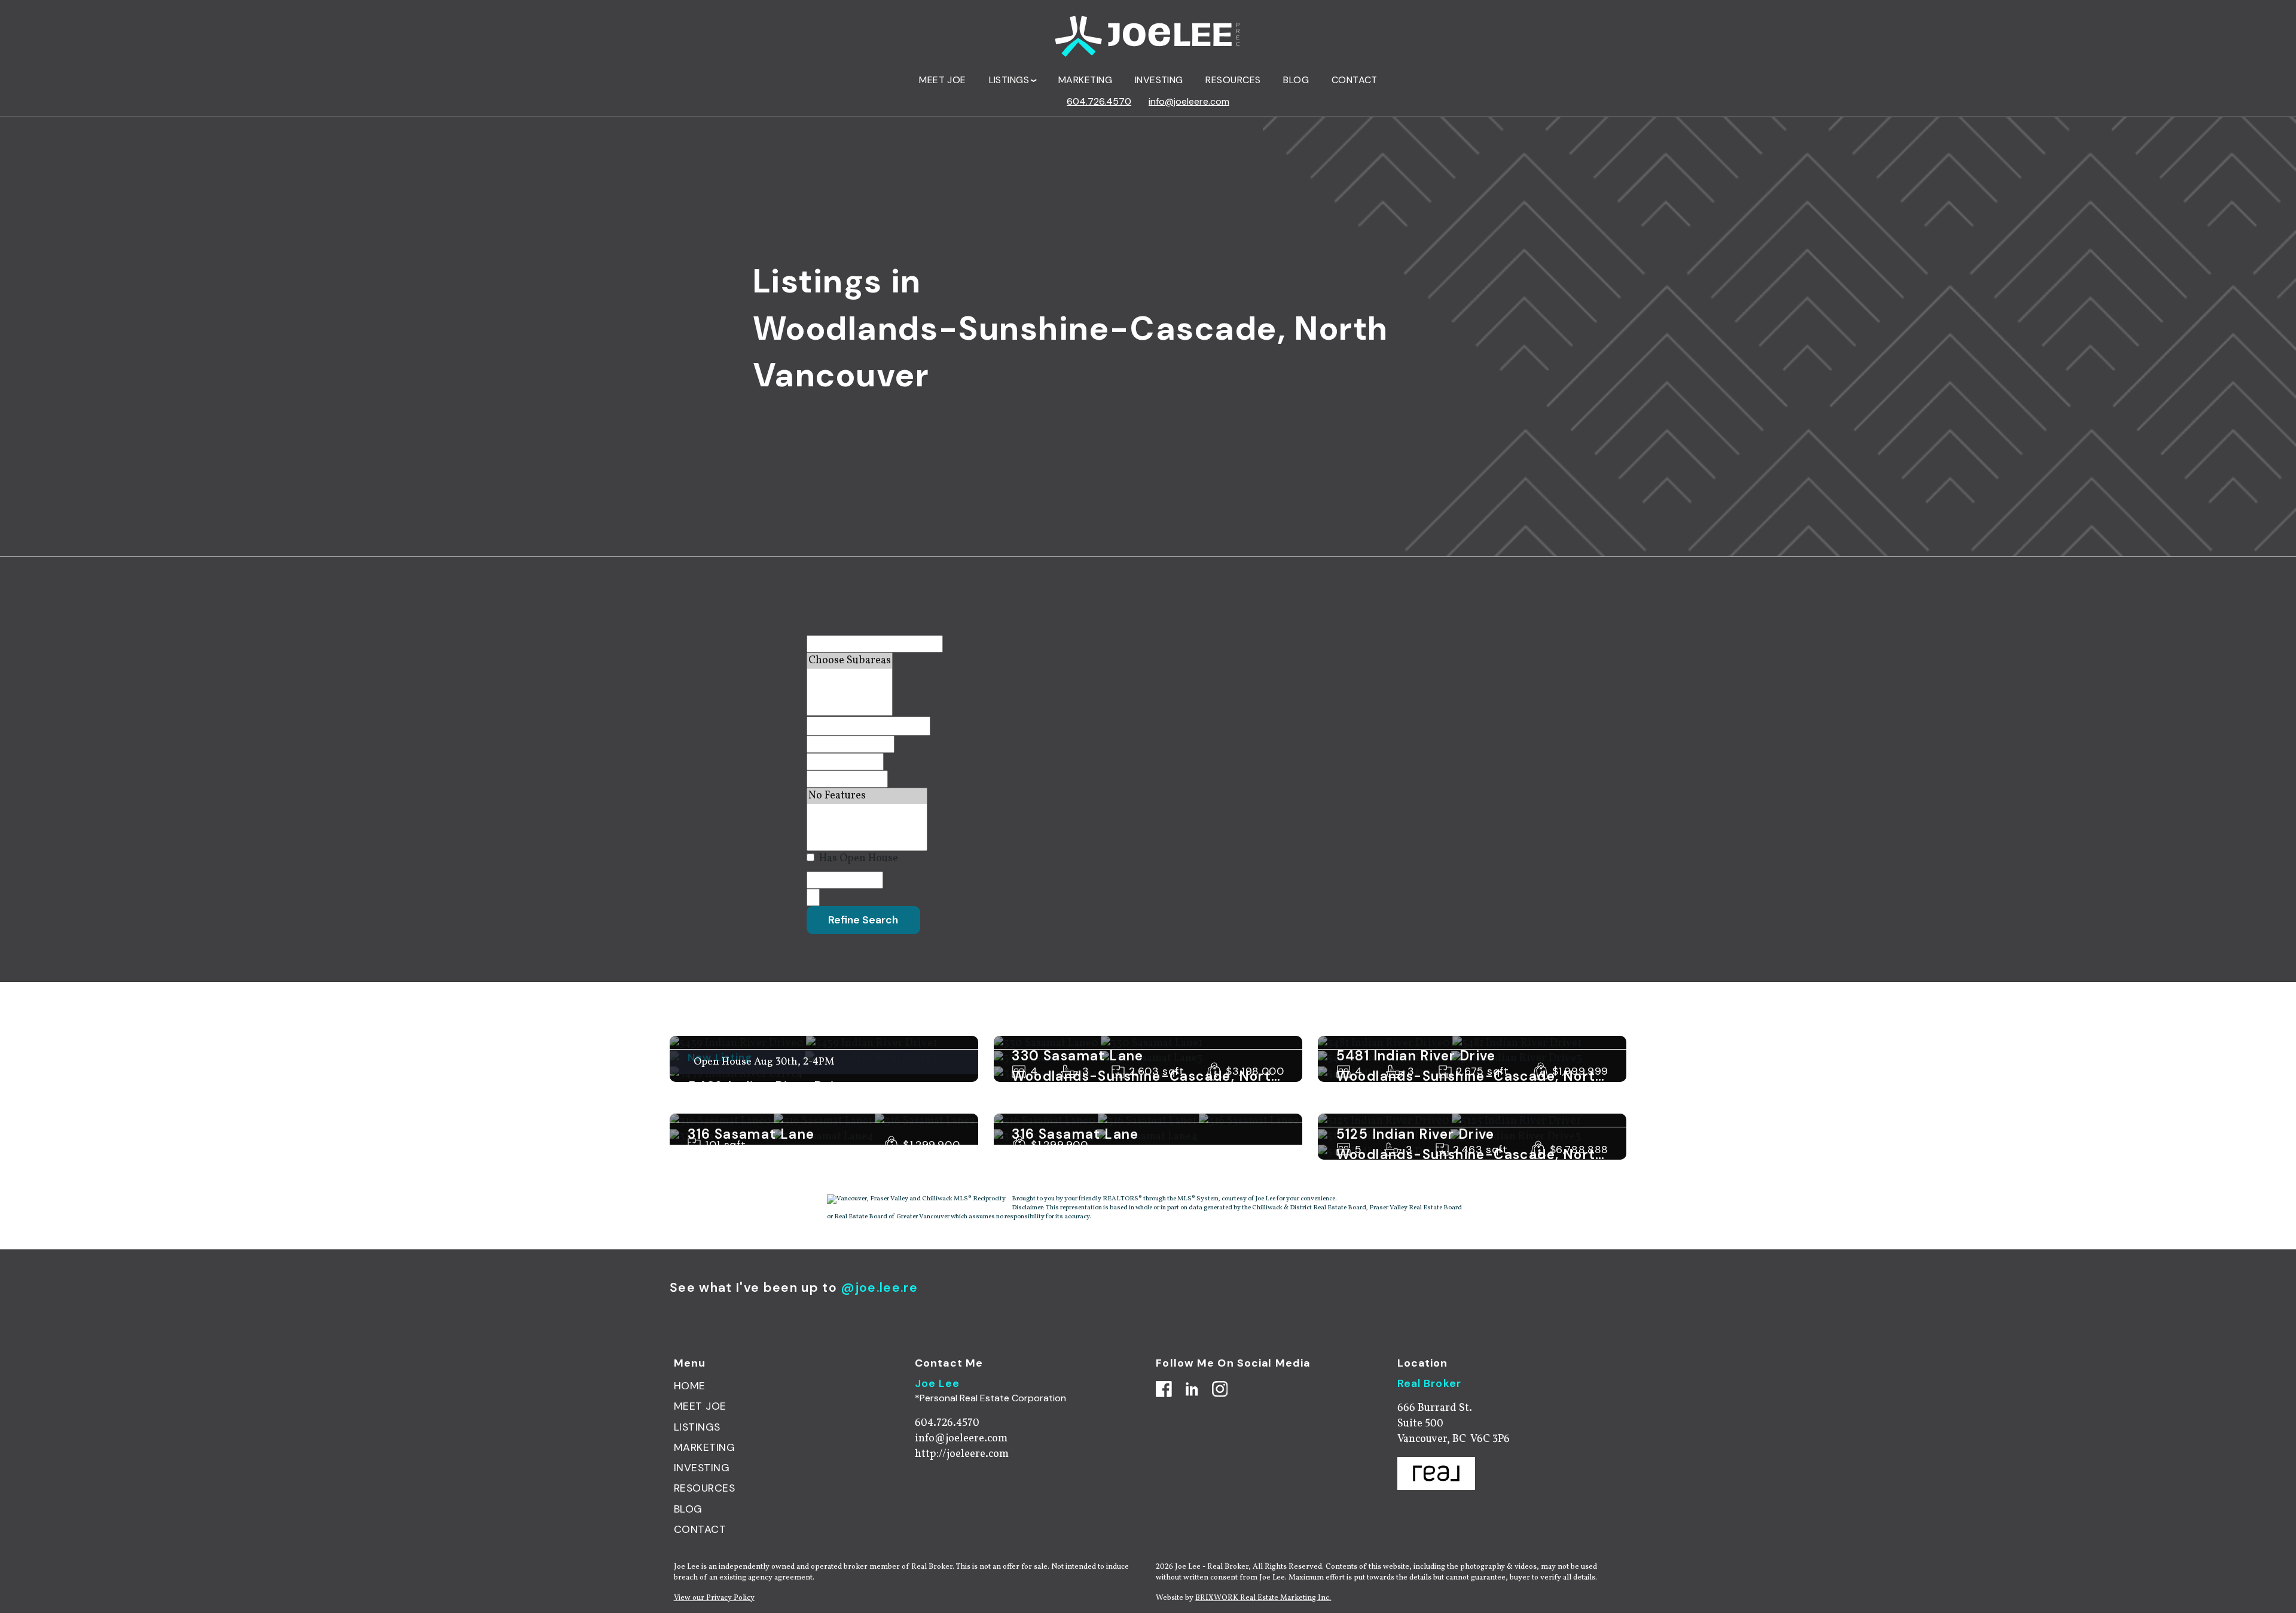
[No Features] (867, 796)
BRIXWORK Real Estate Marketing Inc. (1263, 1598)
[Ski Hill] (867, 827)
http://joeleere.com (962, 1454)
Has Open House (857, 859)
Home (690, 1386)
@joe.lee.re (879, 1288)
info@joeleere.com (1189, 101)
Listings (697, 1427)
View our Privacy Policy (714, 1598)
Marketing (1085, 80)
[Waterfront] (867, 812)
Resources (1233, 80)
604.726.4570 (1099, 101)
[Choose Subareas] (850, 661)
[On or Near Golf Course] (867, 843)
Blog (1296, 80)
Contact (1355, 80)
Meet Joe (943, 80)
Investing (1159, 80)
